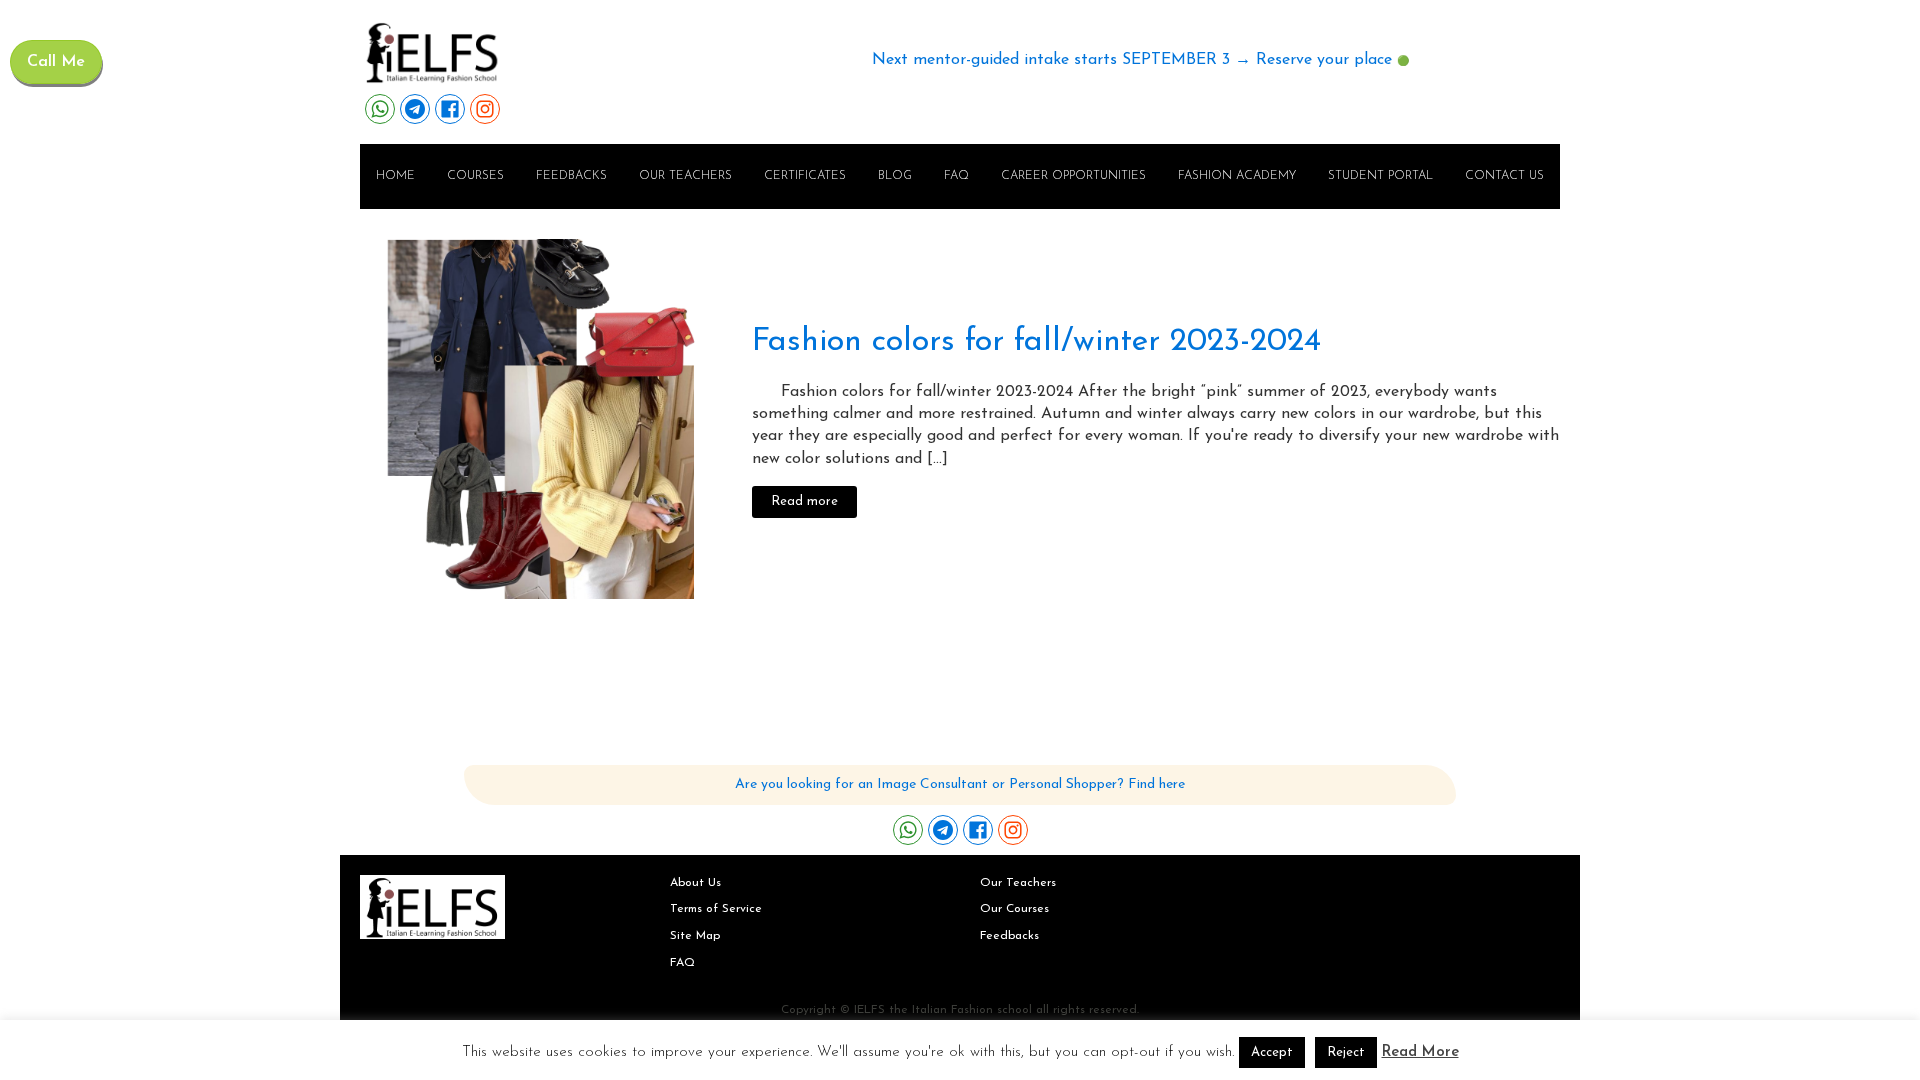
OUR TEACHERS (685, 176)
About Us (695, 883)
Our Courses (1014, 909)
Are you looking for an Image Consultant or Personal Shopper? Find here (960, 784)
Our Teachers (1018, 883)
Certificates (805, 176)
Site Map (695, 936)
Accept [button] (1272, 1052)
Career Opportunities (1073, 176)
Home (395, 176)
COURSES (475, 176)
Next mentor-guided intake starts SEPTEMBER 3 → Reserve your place (1132, 60)
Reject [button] (1346, 1052)
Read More (1420, 1052)
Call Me (56, 62)
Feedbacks (571, 176)
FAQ (956, 176)
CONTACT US (1504, 176)
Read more (804, 501)
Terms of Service (716, 909)
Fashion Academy (1237, 176)
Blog (895, 176)
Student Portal (1380, 176)
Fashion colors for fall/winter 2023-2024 (1036, 342)
